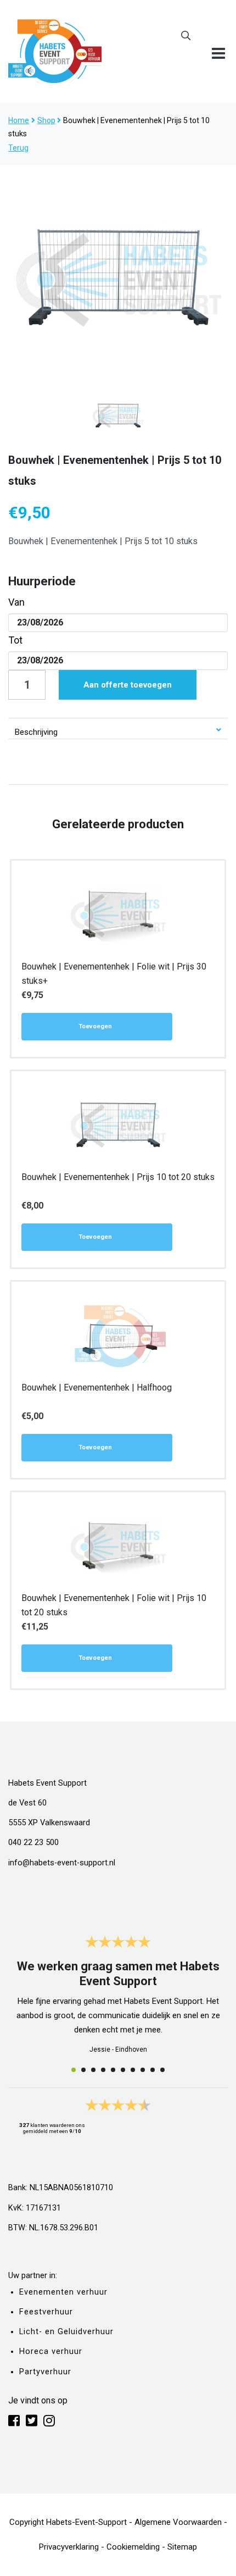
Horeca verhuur (51, 2351)
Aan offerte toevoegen (128, 685)
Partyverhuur (45, 2372)
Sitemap (182, 2547)
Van (16, 602)
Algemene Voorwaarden (178, 2522)
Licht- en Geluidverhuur (66, 2332)
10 (162, 2070)
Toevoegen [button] (95, 1026)
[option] (118, 280)
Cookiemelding (133, 2547)
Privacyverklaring (69, 2547)
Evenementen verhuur (63, 2292)
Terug (18, 148)
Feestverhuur (46, 2312)
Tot (15, 640)
